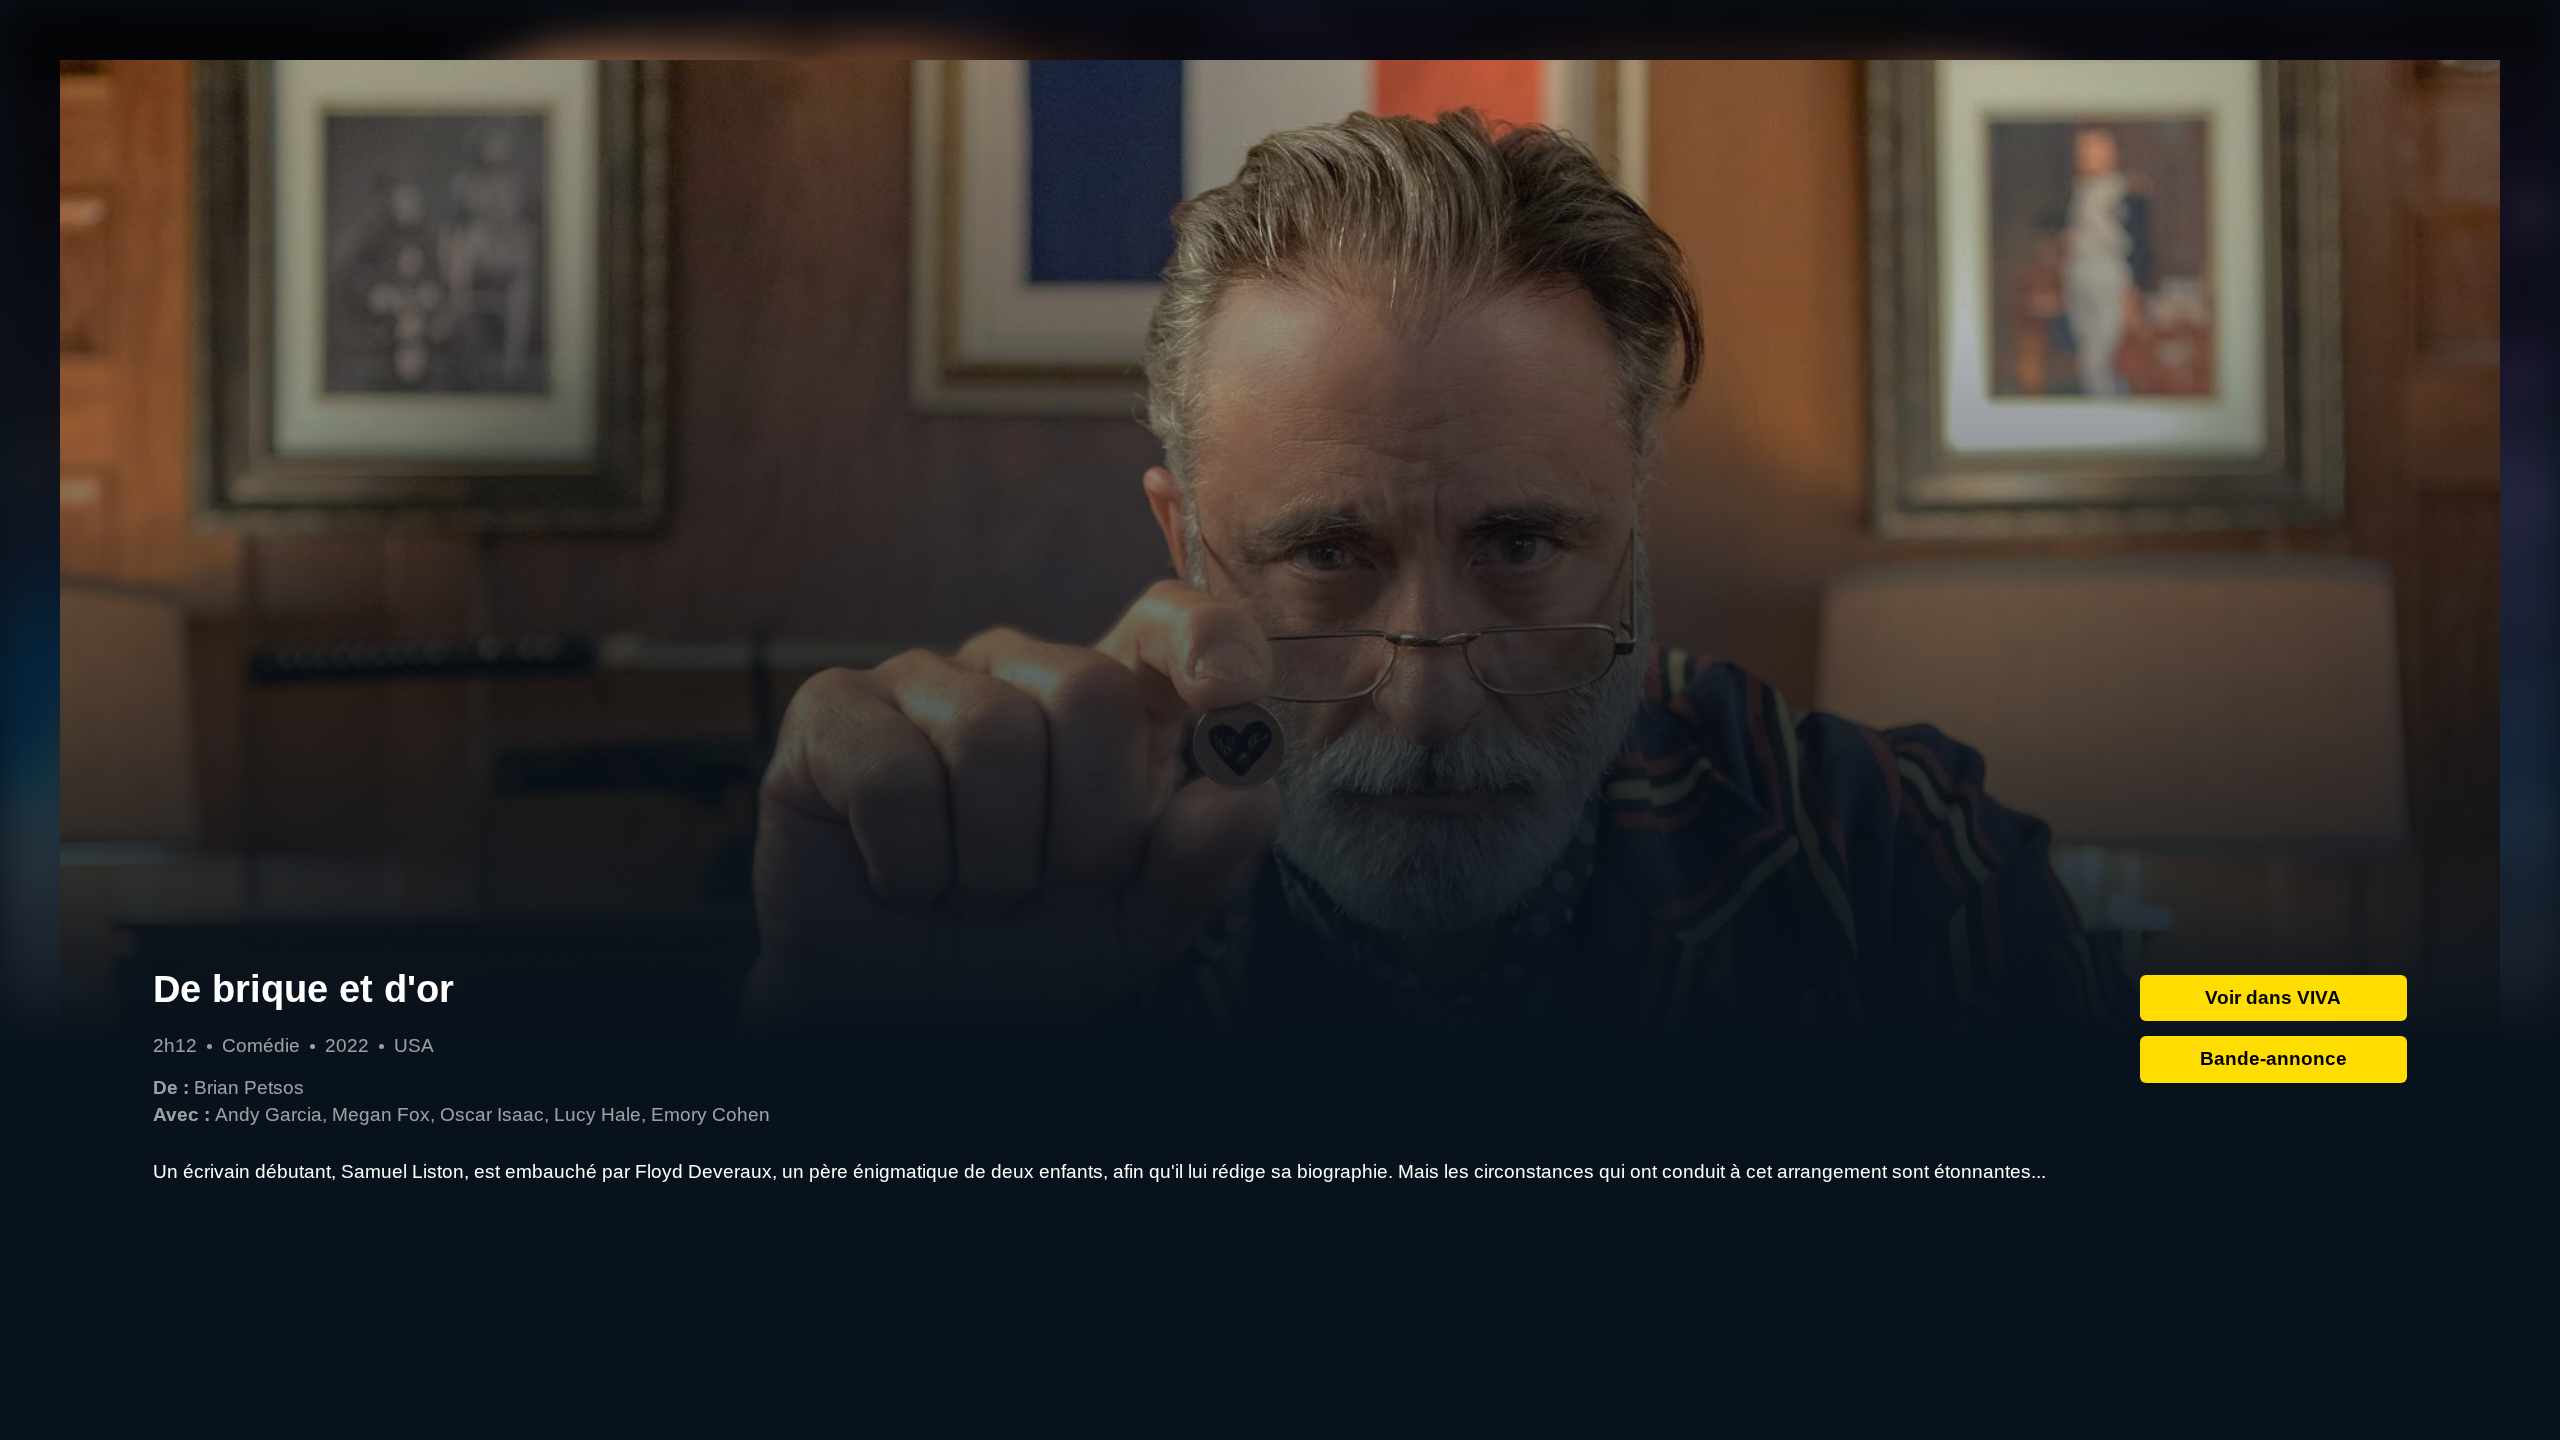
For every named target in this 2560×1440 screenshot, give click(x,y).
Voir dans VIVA (2273, 997)
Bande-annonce (2273, 1058)
